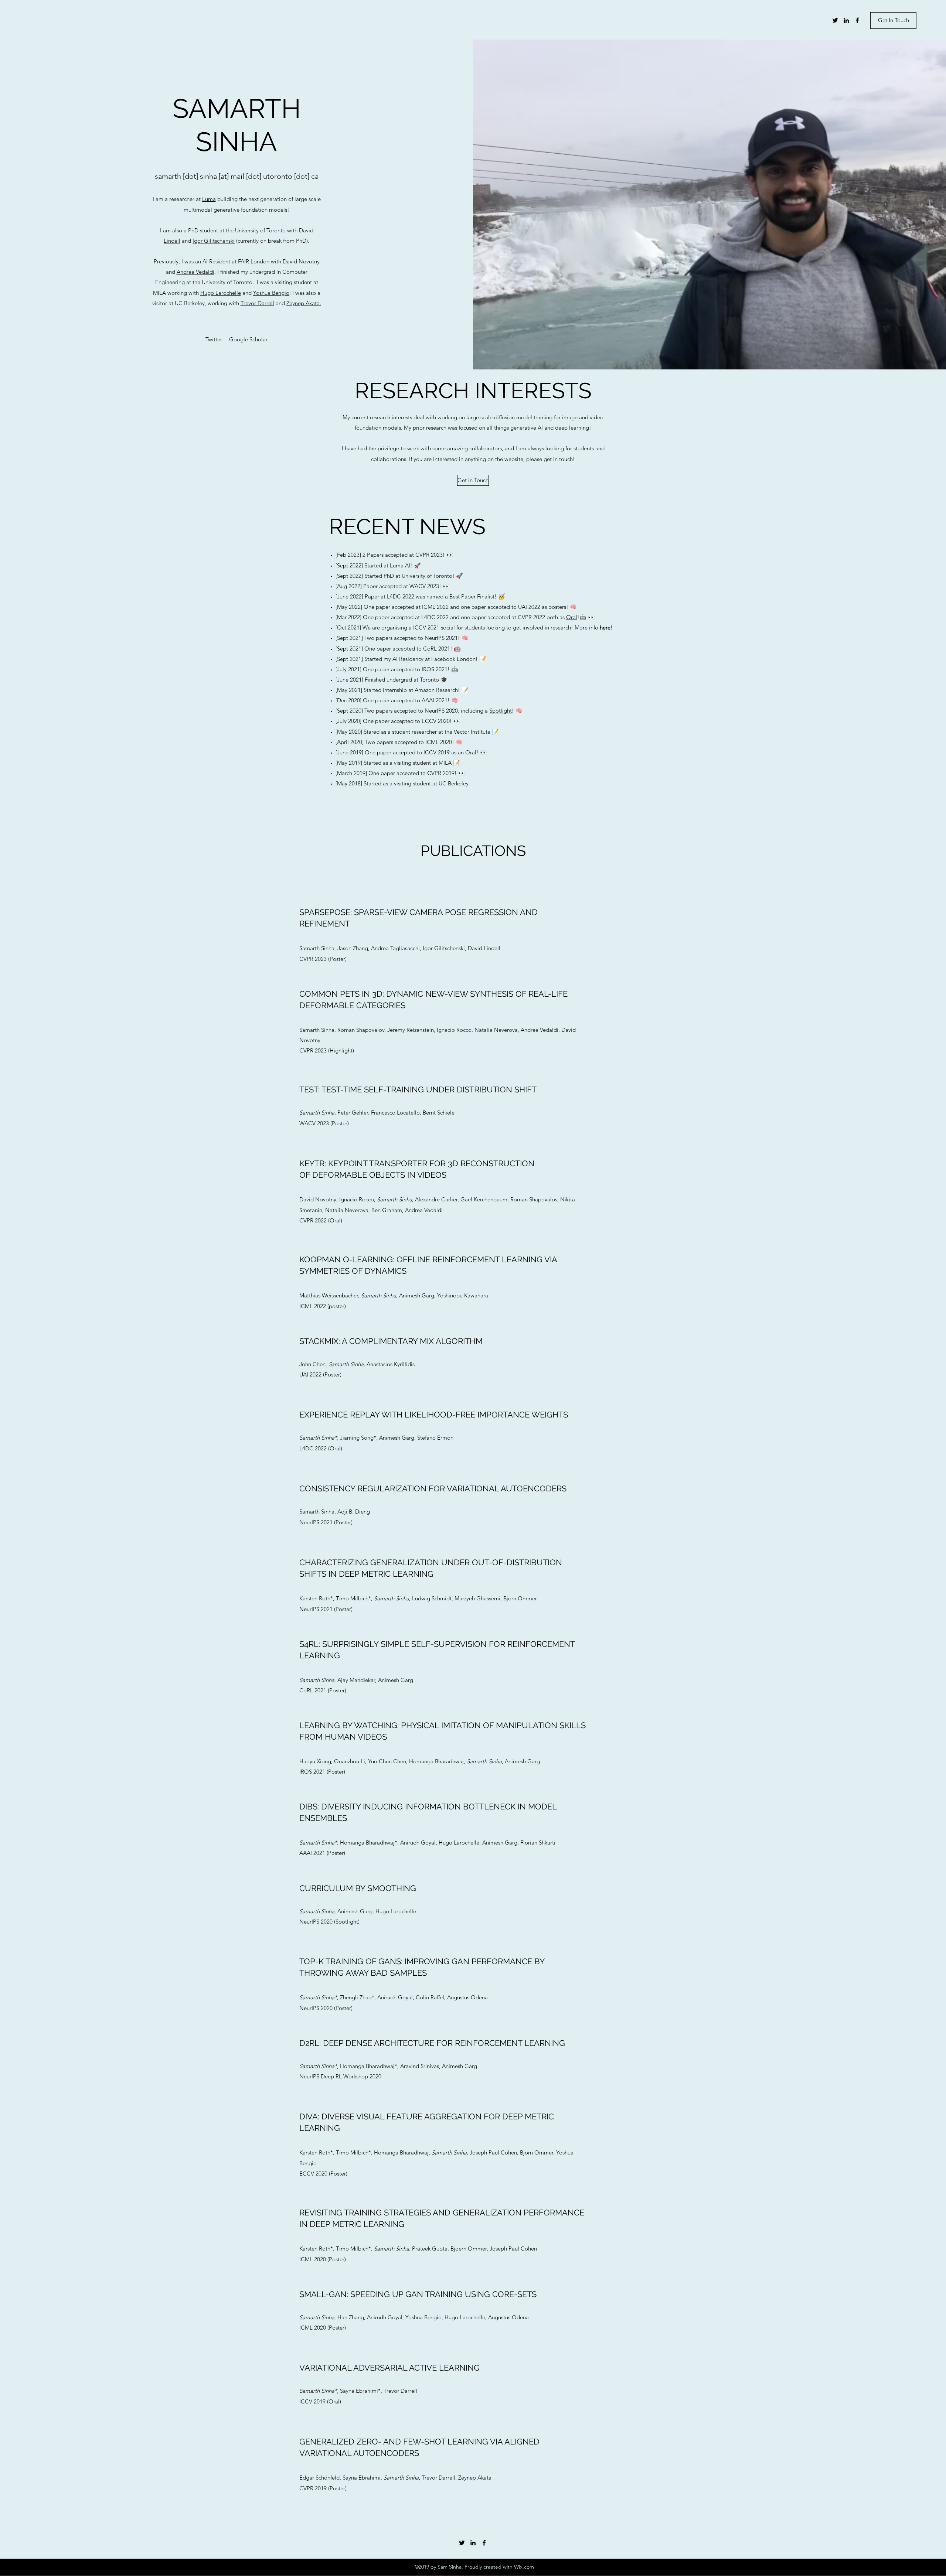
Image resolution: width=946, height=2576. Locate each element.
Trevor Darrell (257, 303)
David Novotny (301, 261)
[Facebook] (857, 20)
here (605, 627)
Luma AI (400, 565)
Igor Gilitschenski (214, 241)
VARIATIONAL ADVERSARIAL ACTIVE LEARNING (389, 2368)
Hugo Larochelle (221, 293)
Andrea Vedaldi (195, 272)
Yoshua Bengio (271, 293)
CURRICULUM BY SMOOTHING (358, 1888)
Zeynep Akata (303, 303)
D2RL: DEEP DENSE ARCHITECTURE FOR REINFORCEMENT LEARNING (432, 2043)
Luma (209, 199)
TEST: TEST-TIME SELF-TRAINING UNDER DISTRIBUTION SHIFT (418, 1089)
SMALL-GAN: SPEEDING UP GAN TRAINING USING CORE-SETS (418, 2294)
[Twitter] (835, 20)
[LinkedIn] (846, 20)
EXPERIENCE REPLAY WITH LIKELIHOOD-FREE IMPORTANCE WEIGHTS (434, 1415)
